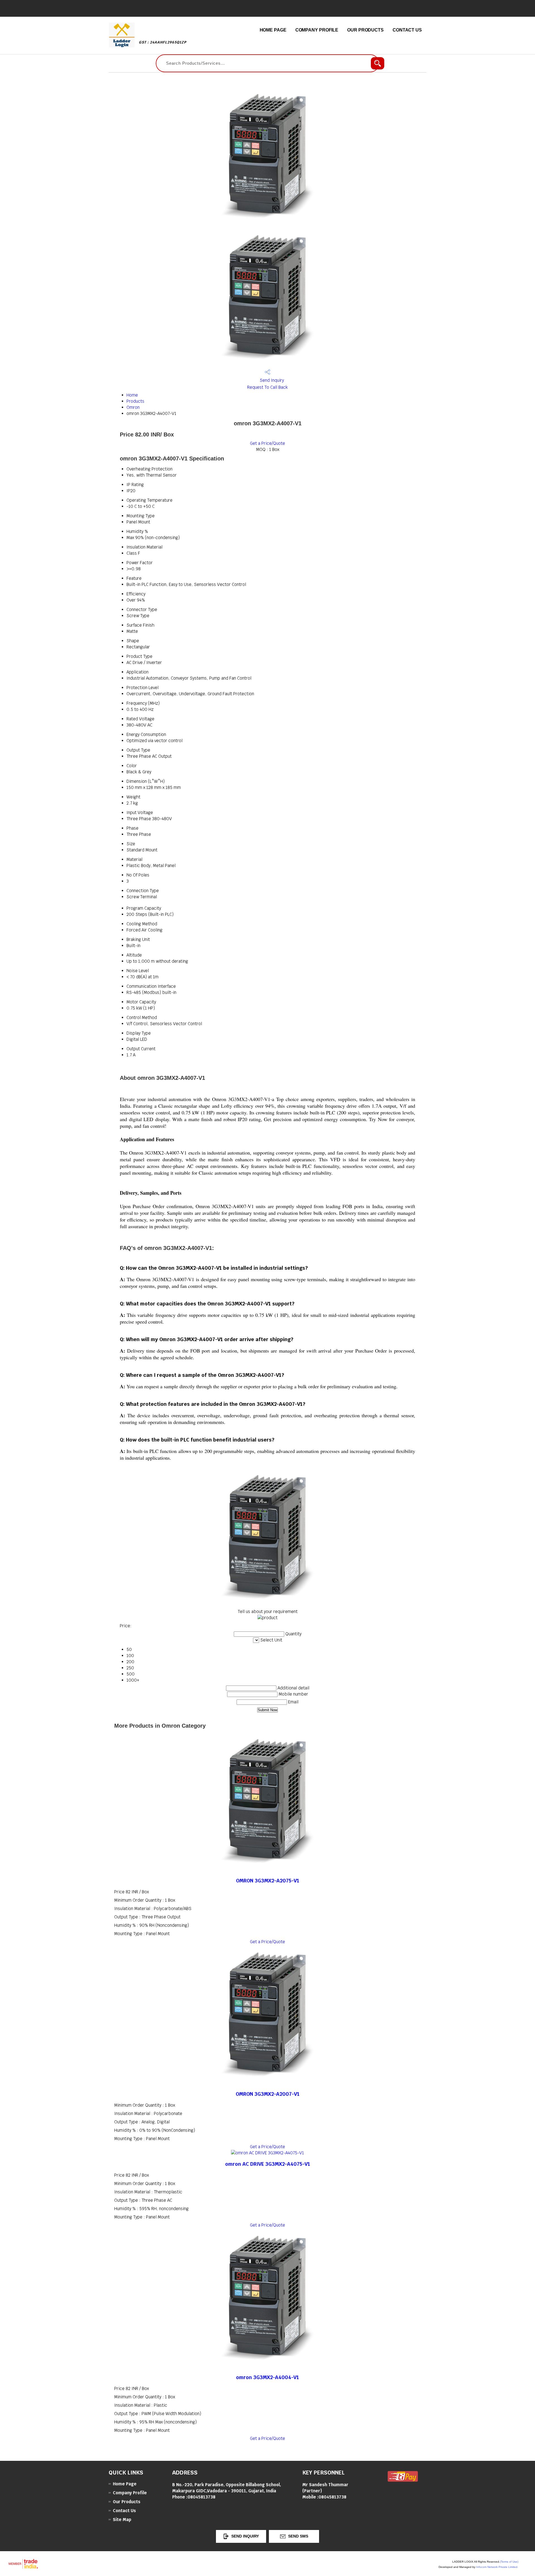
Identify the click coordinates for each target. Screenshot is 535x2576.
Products (135, 401)
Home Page (273, 30)
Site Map (122, 2520)
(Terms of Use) (509, 2562)
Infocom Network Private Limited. (497, 2567)
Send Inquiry (271, 380)
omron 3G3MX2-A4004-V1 (267, 2377)
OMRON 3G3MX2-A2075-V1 (268, 1881)
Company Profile (317, 30)
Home (132, 395)
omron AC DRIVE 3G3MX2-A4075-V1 (268, 2164)
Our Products (365, 30)
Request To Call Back (267, 387)
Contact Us (407, 30)
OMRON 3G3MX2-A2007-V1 (268, 2094)
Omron (133, 407)
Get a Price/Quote (267, 443)
